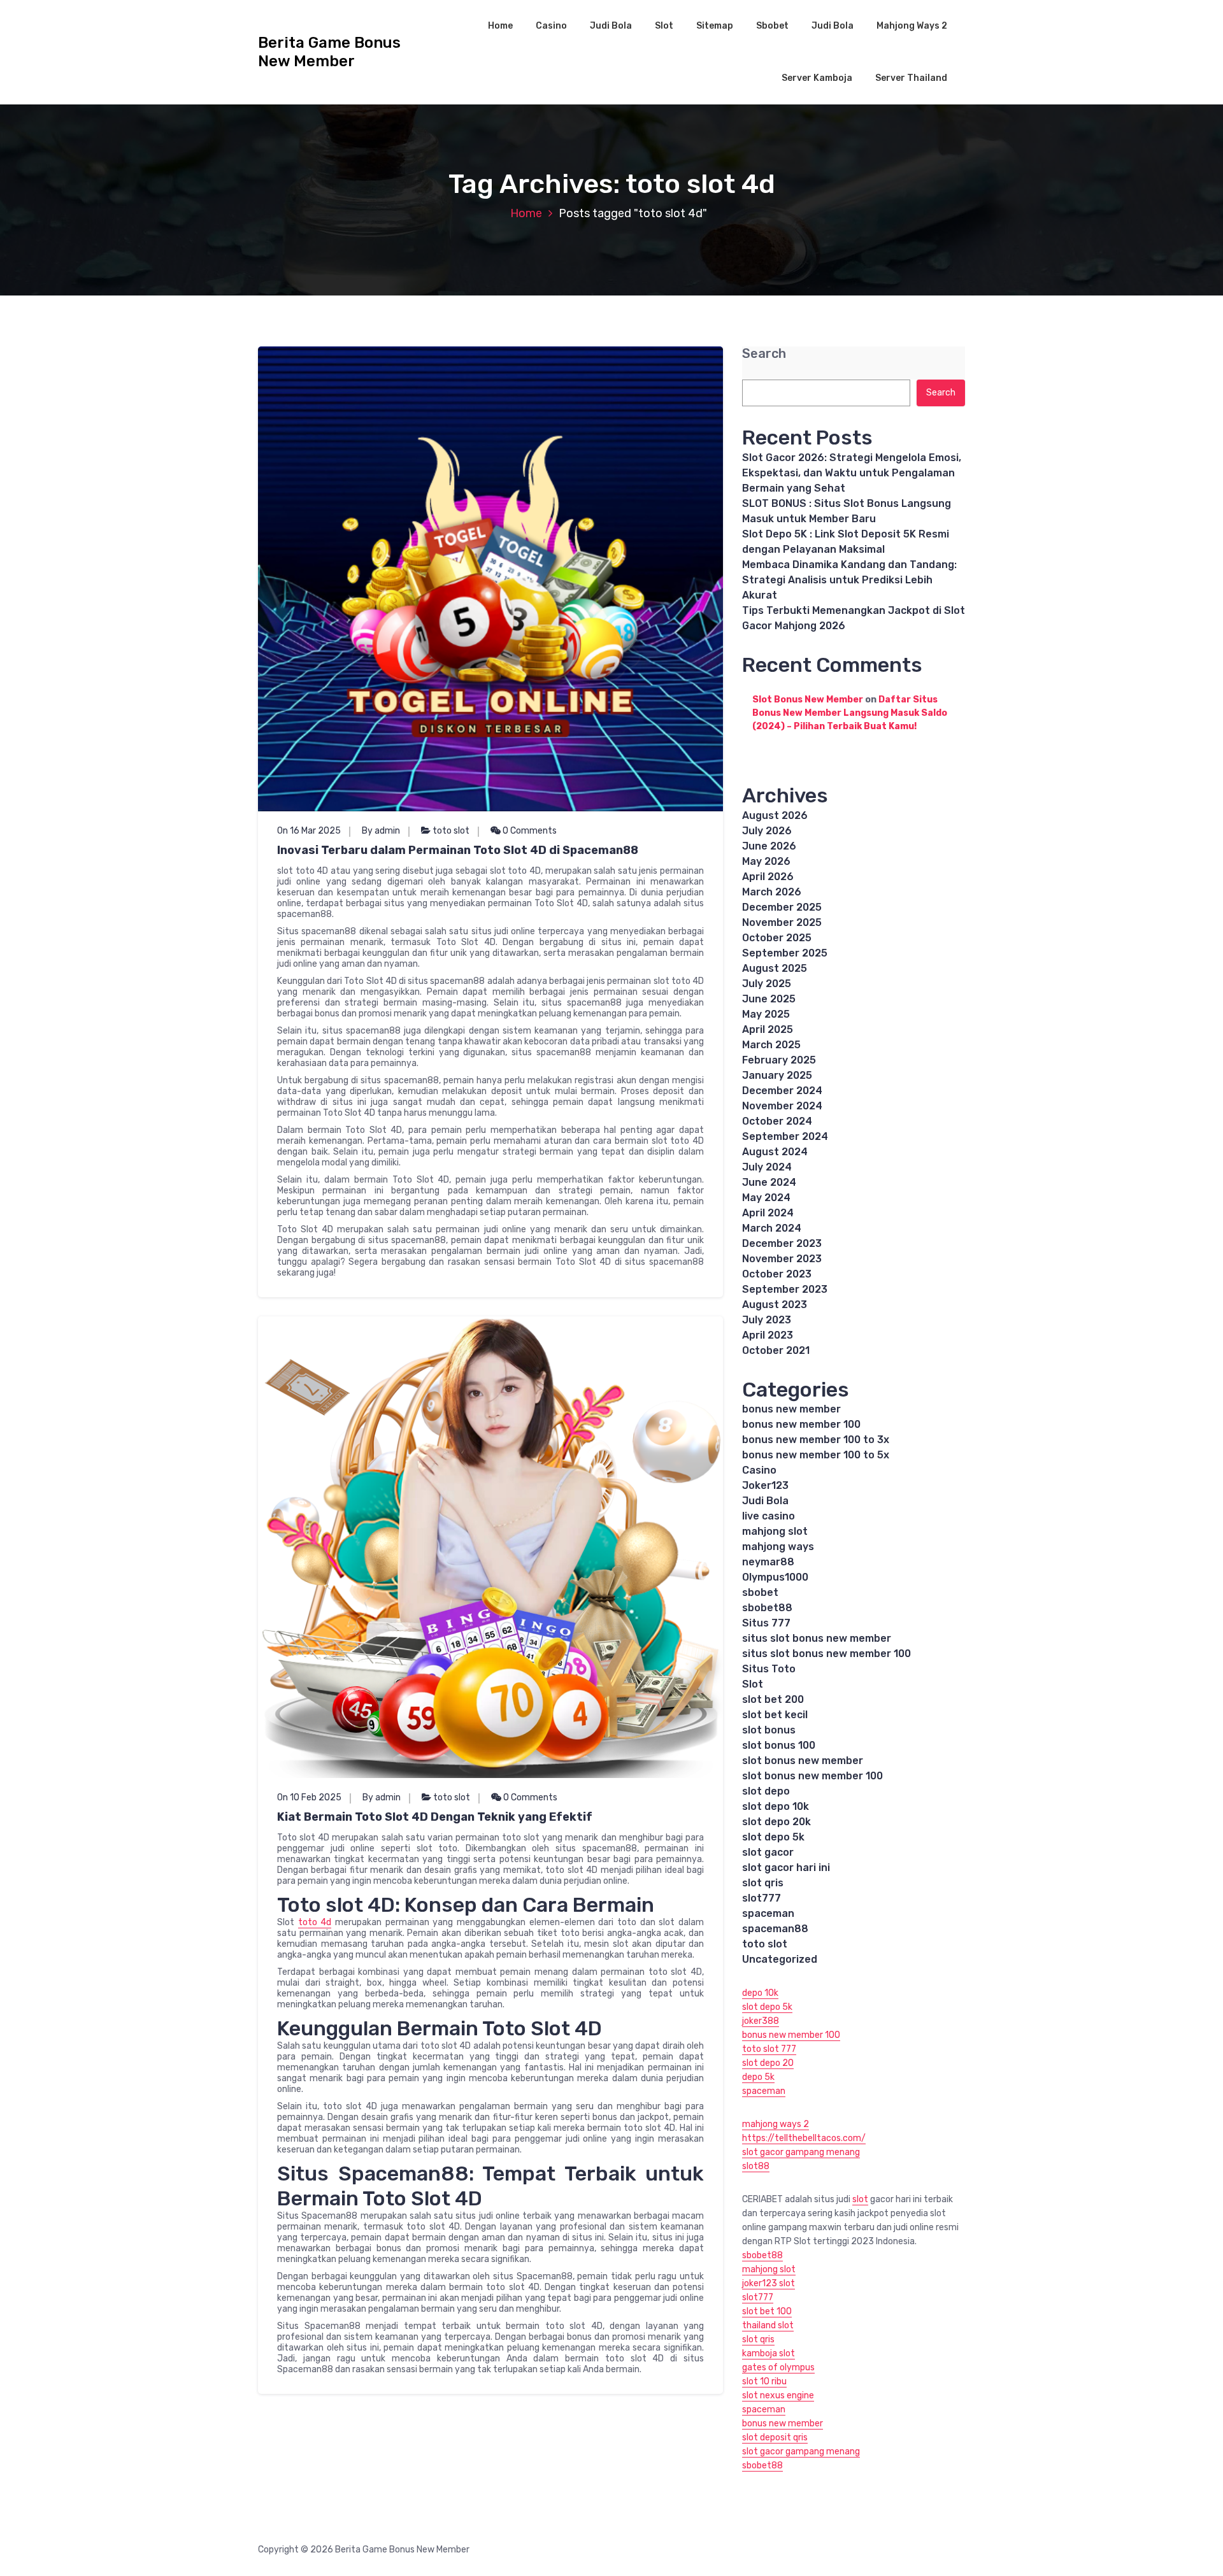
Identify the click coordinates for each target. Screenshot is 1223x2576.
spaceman (768, 1913)
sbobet (760, 1592)
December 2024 (782, 1091)
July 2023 (767, 1320)
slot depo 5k (773, 1837)
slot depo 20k (776, 1822)
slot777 (762, 1898)
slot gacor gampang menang (801, 2152)
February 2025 (779, 1060)
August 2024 (775, 1152)
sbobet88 (767, 1608)
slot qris (763, 1883)
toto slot (451, 831)
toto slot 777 (769, 2049)
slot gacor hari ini (786, 1868)
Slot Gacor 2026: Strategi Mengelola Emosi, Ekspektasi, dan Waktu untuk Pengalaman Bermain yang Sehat (852, 473)
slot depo (766, 1791)
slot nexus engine (778, 2395)
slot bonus (769, 1730)
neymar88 (768, 1562)
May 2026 (766, 861)
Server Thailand (911, 78)
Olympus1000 (775, 1577)
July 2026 (767, 831)
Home (500, 26)
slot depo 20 (768, 2063)
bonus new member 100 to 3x (816, 1440)
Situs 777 (766, 1623)
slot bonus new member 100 (812, 1776)
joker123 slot (769, 2283)
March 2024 (772, 1228)
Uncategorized (780, 1959)
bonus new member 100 (801, 1424)
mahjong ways (778, 1547)
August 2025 (775, 968)
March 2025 (771, 1045)
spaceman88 (775, 1929)
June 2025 (769, 999)
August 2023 (775, 1305)
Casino (551, 26)
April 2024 (768, 1213)
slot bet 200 (773, 1699)
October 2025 (777, 938)
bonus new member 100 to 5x (816, 1455)
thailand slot (768, 2325)
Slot (664, 26)
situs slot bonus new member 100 (826, 1654)
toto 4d (315, 1922)
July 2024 (767, 1167)
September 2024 (785, 1136)
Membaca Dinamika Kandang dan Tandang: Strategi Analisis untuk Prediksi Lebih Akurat (849, 580)
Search (764, 354)
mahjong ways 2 (776, 2124)
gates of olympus (778, 2367)
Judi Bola (611, 26)
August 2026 (775, 815)
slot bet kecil (775, 1715)
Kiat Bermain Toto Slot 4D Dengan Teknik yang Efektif (435, 1817)
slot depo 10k (776, 1806)
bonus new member (791, 1409)
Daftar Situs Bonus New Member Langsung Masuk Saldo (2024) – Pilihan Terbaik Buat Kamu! (850, 713)
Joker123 (765, 1485)
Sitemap (715, 26)
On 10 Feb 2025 (309, 1797)
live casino (769, 1516)
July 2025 (767, 984)
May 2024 (766, 1198)
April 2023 (768, 1335)
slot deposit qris (775, 2437)
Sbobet (772, 26)
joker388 (761, 2021)
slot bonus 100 (779, 1745)
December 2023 (782, 1243)
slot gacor (768, 1852)
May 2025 (766, 1014)
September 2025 (785, 953)
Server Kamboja (817, 78)
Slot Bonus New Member (808, 700)
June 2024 (769, 1182)
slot (860, 2199)
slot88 (756, 2166)
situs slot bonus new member (817, 1638)
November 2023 (782, 1259)
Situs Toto (769, 1669)
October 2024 (777, 1121)
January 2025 (777, 1075)
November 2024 (782, 1106)
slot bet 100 (767, 2311)
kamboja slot (769, 2353)
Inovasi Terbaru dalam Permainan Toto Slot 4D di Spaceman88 (458, 850)
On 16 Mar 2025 (309, 831)
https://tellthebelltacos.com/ (804, 2138)
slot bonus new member (803, 1761)
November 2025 (782, 922)
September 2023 (785, 1289)
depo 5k (758, 2077)
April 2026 (768, 877)
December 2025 (782, 907)
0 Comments (529, 831)
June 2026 (769, 846)
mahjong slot (775, 1531)
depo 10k (760, 1993)
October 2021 (776, 1350)
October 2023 (777, 1274)
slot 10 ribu (764, 2381)
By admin (381, 831)
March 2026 (772, 892)
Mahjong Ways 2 (912, 26)
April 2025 (768, 1029)
